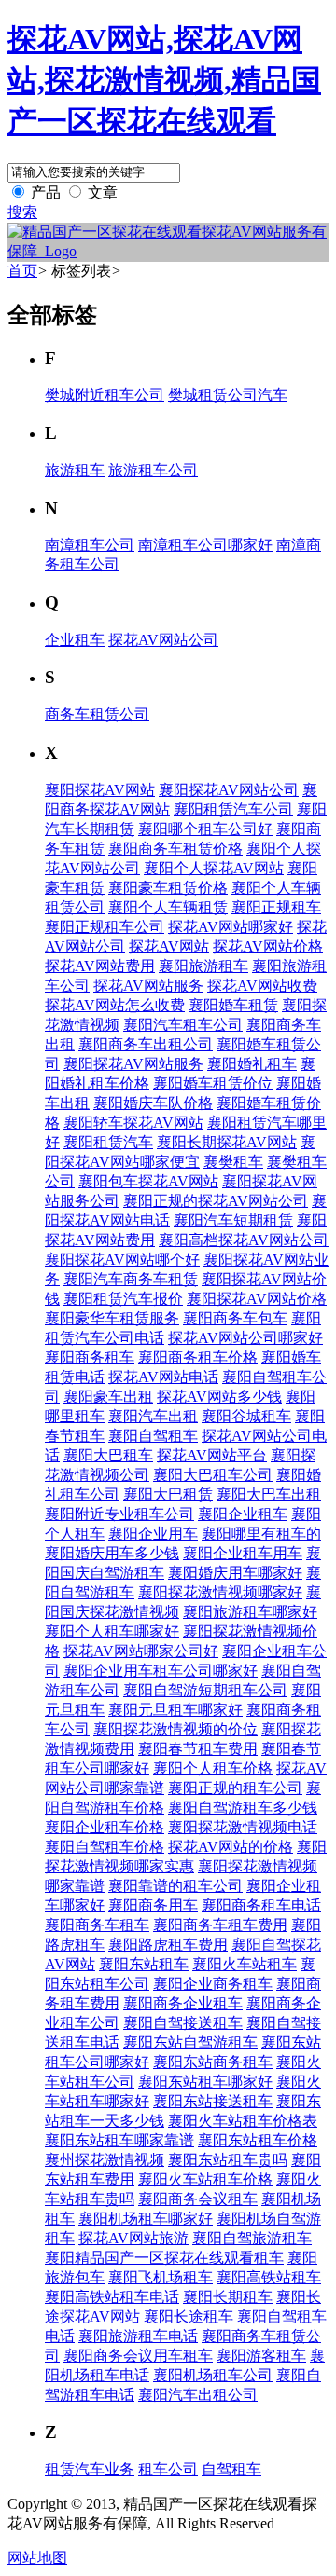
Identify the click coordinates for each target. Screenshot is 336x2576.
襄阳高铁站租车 (269, 2277)
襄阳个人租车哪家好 (112, 1631)
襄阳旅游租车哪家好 (250, 1612)
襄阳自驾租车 (153, 1436)
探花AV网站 (169, 946)
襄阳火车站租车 (245, 1964)
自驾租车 (231, 2469)
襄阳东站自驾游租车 (190, 2042)
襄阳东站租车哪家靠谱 (119, 2140)
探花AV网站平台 (212, 1455)
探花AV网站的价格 (231, 1847)
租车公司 (168, 2469)
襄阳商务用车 (153, 1905)
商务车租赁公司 (97, 714)
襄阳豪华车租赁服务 (112, 1318)
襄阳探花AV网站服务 (133, 1064)
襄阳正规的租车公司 (235, 1788)
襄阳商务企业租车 (183, 2003)
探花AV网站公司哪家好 (245, 1338)
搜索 (22, 212)
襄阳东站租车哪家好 (205, 2082)
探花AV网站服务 (148, 986)
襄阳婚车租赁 (233, 1005)
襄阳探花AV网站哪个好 (122, 1260)
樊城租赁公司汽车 (228, 395)
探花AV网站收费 (262, 986)
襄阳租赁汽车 (108, 1142)
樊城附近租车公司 (105, 395)
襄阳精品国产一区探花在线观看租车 (164, 2258)
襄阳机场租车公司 (213, 2375)
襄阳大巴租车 (108, 1455)
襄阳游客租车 (261, 2356)
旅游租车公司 (153, 470)
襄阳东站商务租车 (213, 2062)
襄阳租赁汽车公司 (233, 809)
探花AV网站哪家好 (231, 927)
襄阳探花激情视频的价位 (175, 1729)
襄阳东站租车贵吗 (228, 2160)
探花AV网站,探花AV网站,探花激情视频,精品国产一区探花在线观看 (164, 80)
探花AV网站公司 (163, 640)
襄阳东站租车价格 (258, 2140)
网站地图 (37, 2558)
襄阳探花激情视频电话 (243, 1827)
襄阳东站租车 (144, 1964)
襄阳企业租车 (243, 1514)
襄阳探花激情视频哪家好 (220, 1592)
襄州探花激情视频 (105, 2160)
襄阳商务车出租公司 (146, 1044)
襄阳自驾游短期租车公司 (205, 1690)
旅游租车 (75, 470)
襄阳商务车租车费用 (220, 1925)
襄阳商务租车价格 (198, 1357)
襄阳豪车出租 (108, 1397)
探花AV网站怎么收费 (115, 1005)
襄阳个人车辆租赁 (168, 907)
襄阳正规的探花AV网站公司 (216, 1201)
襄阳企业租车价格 (105, 1827)
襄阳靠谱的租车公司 (175, 1886)
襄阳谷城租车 (246, 1416)
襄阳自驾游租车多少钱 (243, 1808)
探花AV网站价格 (268, 946)
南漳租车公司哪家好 (205, 545)
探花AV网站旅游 (133, 2238)
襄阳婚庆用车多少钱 (112, 1553)
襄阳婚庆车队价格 (153, 1103)
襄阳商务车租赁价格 (175, 849)
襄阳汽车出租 (153, 1416)
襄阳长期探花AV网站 (227, 1142)
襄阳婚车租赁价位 (213, 1083)
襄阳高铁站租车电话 (112, 2297)
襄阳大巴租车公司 (213, 1475)
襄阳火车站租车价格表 (243, 2121)
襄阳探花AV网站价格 (257, 1299)
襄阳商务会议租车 (198, 2199)
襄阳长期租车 (228, 2297)
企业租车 (75, 640)
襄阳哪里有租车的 (261, 1534)
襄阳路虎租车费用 (168, 1945)
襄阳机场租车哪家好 (146, 2219)
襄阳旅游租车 (203, 966)
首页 (22, 271)
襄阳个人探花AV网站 (214, 868)
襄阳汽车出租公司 (198, 2395)
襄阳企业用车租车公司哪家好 (161, 1671)
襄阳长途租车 (189, 2316)
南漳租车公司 (90, 545)
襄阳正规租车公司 (105, 927)
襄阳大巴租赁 (168, 1494)
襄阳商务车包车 (235, 1318)
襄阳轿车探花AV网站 (133, 1123)
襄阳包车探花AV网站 (148, 1181)
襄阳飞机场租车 (161, 2277)
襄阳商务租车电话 (261, 1905)
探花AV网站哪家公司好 (141, 1651)
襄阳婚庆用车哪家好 (235, 1573)
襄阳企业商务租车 (213, 1984)
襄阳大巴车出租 (269, 1494)
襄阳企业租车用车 (243, 1553)
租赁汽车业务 (90, 2469)
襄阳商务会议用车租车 (138, 2356)
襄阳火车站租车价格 (205, 2179)
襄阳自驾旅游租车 (252, 2238)
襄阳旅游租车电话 (138, 2336)
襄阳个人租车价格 (213, 1768)
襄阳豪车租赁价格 (168, 888)
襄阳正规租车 (276, 907)
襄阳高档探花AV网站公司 (244, 1240)
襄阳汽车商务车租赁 (131, 1279)
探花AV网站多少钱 (219, 1397)
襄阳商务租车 (90, 1357)
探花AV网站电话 (163, 1377)
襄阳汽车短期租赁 (233, 1220)
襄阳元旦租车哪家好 (175, 1710)
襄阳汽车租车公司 (183, 1025)
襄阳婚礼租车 (252, 1064)
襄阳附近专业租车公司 (119, 1514)
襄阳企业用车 (153, 1534)
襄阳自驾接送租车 (183, 2023)
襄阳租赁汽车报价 (123, 1299)
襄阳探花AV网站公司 (229, 790)
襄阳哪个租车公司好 (205, 829)
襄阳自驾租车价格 (105, 1847)
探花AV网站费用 (100, 966)
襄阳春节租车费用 (198, 1749)
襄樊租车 (233, 1162)
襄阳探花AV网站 (100, 790)
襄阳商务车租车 (97, 1925)
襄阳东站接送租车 (213, 2101)
